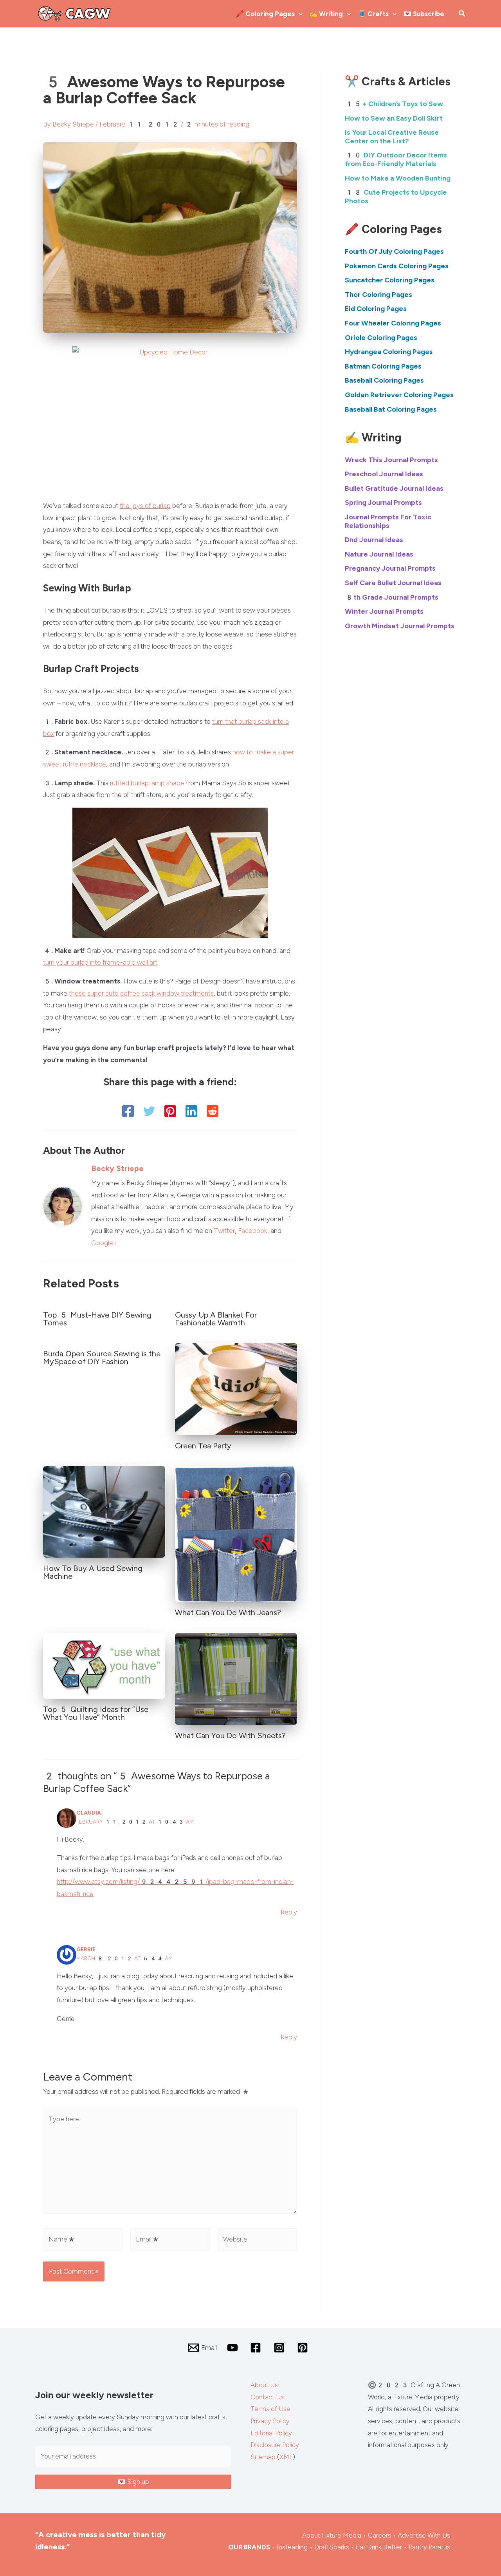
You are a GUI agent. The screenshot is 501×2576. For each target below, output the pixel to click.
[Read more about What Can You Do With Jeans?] (236, 1533)
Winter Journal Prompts (384, 611)
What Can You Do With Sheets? (230, 1735)
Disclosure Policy (275, 2445)
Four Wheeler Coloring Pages (393, 323)
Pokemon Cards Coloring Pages (397, 266)
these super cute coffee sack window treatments (141, 993)
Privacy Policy (270, 2421)
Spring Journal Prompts (383, 503)
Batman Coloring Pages (383, 366)
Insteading (292, 2547)
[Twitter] (149, 1111)
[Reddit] (213, 1111)
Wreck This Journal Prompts (391, 460)
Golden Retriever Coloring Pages (399, 395)
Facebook (253, 1231)
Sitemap (263, 2457)
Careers (379, 2535)
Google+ (104, 1243)
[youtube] (234, 2348)
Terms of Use (270, 2409)
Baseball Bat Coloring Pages (391, 409)
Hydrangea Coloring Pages (389, 352)
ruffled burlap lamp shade (147, 783)
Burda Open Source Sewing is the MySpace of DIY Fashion (102, 1358)
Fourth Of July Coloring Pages (394, 251)
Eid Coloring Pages (376, 309)
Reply (289, 1912)
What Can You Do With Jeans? (228, 1612)
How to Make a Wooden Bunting (398, 178)
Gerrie (86, 1950)
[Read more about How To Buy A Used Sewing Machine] (104, 1511)
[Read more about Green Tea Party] (236, 1388)
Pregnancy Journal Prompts (390, 568)
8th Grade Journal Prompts (392, 597)
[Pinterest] (170, 1111)
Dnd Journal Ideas (374, 540)
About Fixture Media (332, 2535)
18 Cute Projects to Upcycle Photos (396, 197)
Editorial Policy (271, 2433)
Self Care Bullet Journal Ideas (393, 583)
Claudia (89, 1813)
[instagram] (280, 2348)
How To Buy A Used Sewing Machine (93, 1572)
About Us (264, 2385)
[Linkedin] (191, 1111)
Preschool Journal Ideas (384, 474)
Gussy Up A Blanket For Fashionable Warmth (216, 1319)
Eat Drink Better (379, 2547)
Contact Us (267, 2397)
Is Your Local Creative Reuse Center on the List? (392, 137)
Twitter (224, 1231)
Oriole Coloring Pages (381, 338)
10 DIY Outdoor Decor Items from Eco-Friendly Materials (396, 159)
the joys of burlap (145, 506)
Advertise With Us (424, 2535)
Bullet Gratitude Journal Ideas (394, 488)
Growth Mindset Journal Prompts (400, 626)
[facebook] (257, 2348)
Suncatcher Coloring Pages (390, 280)
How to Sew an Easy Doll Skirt (394, 118)
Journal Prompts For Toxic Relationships (388, 521)
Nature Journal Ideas (379, 554)
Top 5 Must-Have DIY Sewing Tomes (97, 1319)
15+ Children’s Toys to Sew (394, 104)
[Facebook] (128, 1111)
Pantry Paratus (429, 2547)
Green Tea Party (203, 1446)
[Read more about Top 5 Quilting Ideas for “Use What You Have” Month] (104, 1665)
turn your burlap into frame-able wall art (100, 962)
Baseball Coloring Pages (384, 380)
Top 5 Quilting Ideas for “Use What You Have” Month (96, 1713)
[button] (299, 14)
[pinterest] (304, 2348)
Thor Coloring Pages (378, 295)
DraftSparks (332, 2547)
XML (286, 2457)
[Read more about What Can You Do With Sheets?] (236, 1678)
